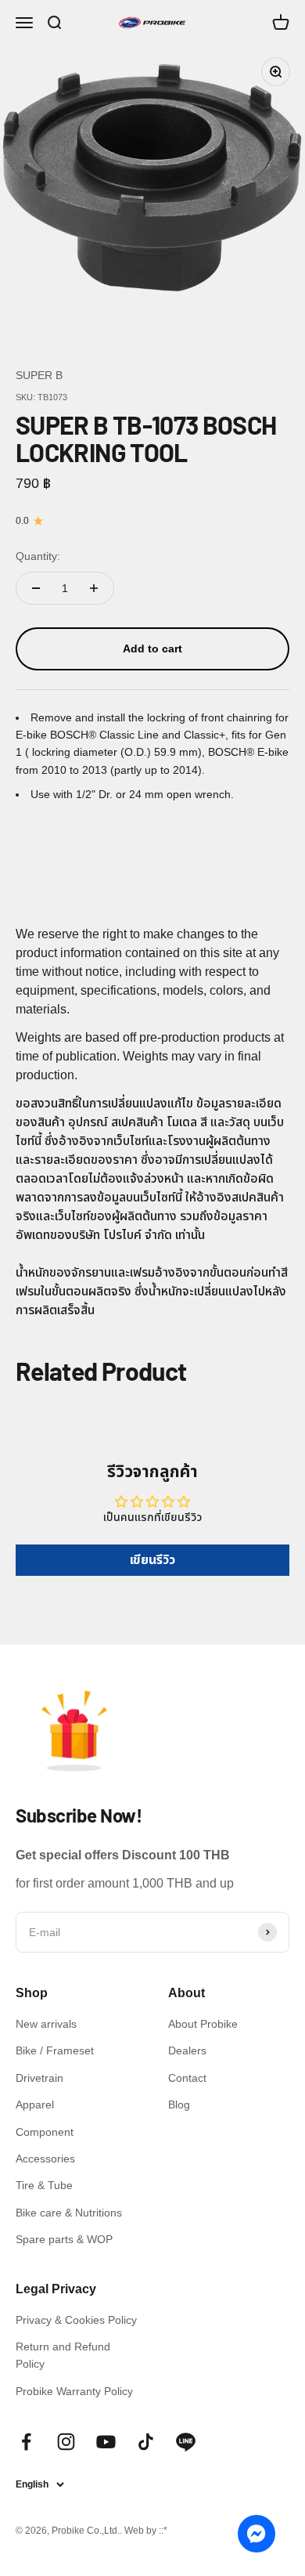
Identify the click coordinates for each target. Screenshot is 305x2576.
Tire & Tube (44, 2185)
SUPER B (39, 375)
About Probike (203, 2024)
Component (45, 2132)
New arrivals (46, 2024)
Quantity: (38, 556)
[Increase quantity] (94, 588)
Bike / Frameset (55, 2050)
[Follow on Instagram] (66, 2442)
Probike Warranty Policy (74, 2391)
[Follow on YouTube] (106, 2442)
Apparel (35, 2105)
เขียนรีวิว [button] (152, 1560)
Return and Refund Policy (63, 2355)
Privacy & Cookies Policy (76, 2320)
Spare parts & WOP (64, 2239)
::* (163, 2531)
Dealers (187, 2050)
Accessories (45, 2159)
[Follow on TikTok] (146, 2442)
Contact (187, 2078)
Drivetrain (39, 2078)
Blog (179, 2105)
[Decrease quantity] (36, 588)
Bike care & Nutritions (69, 2213)
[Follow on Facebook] (26, 2442)
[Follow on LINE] (186, 2442)
